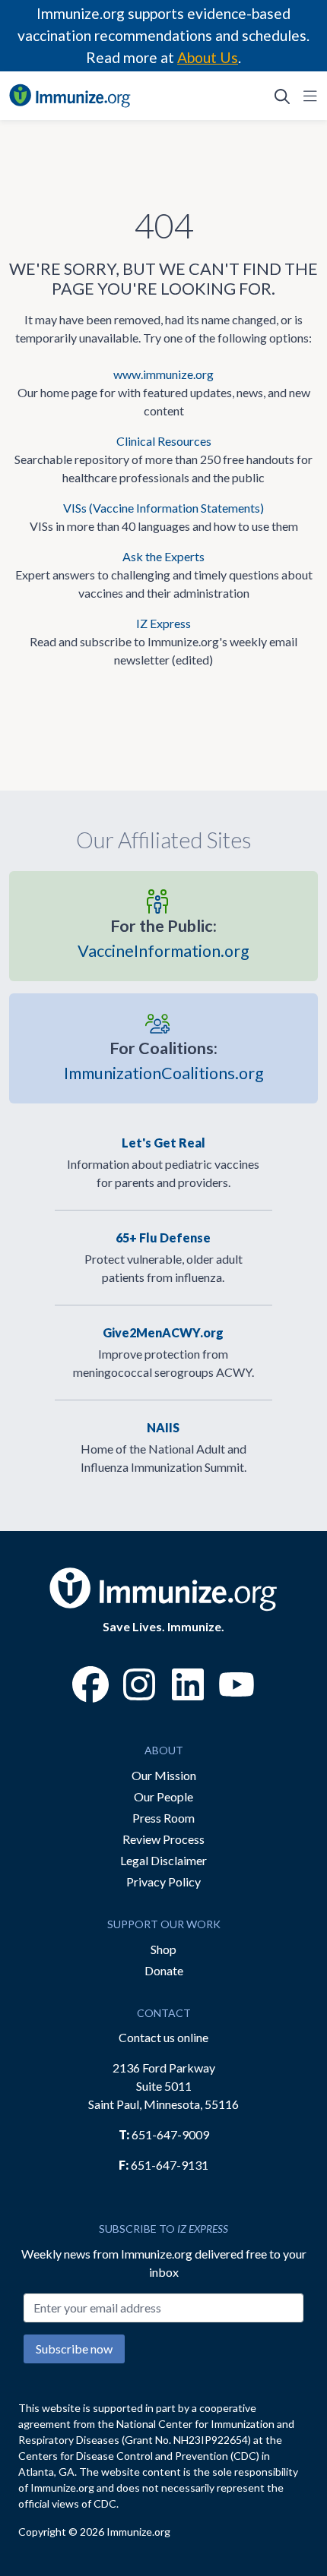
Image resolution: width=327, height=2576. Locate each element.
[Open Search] (282, 96)
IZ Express (163, 623)
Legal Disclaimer (163, 1860)
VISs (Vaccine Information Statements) (163, 508)
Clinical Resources (164, 441)
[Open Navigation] (307, 96)
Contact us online (163, 2037)
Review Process (163, 1839)
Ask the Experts (163, 556)
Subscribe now (74, 2349)
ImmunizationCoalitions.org (164, 1061)
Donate (164, 1970)
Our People (163, 1796)
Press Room (163, 1818)
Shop (163, 1949)
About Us (208, 57)
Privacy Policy (163, 1881)
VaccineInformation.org (163, 938)
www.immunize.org (163, 374)
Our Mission (164, 1775)
